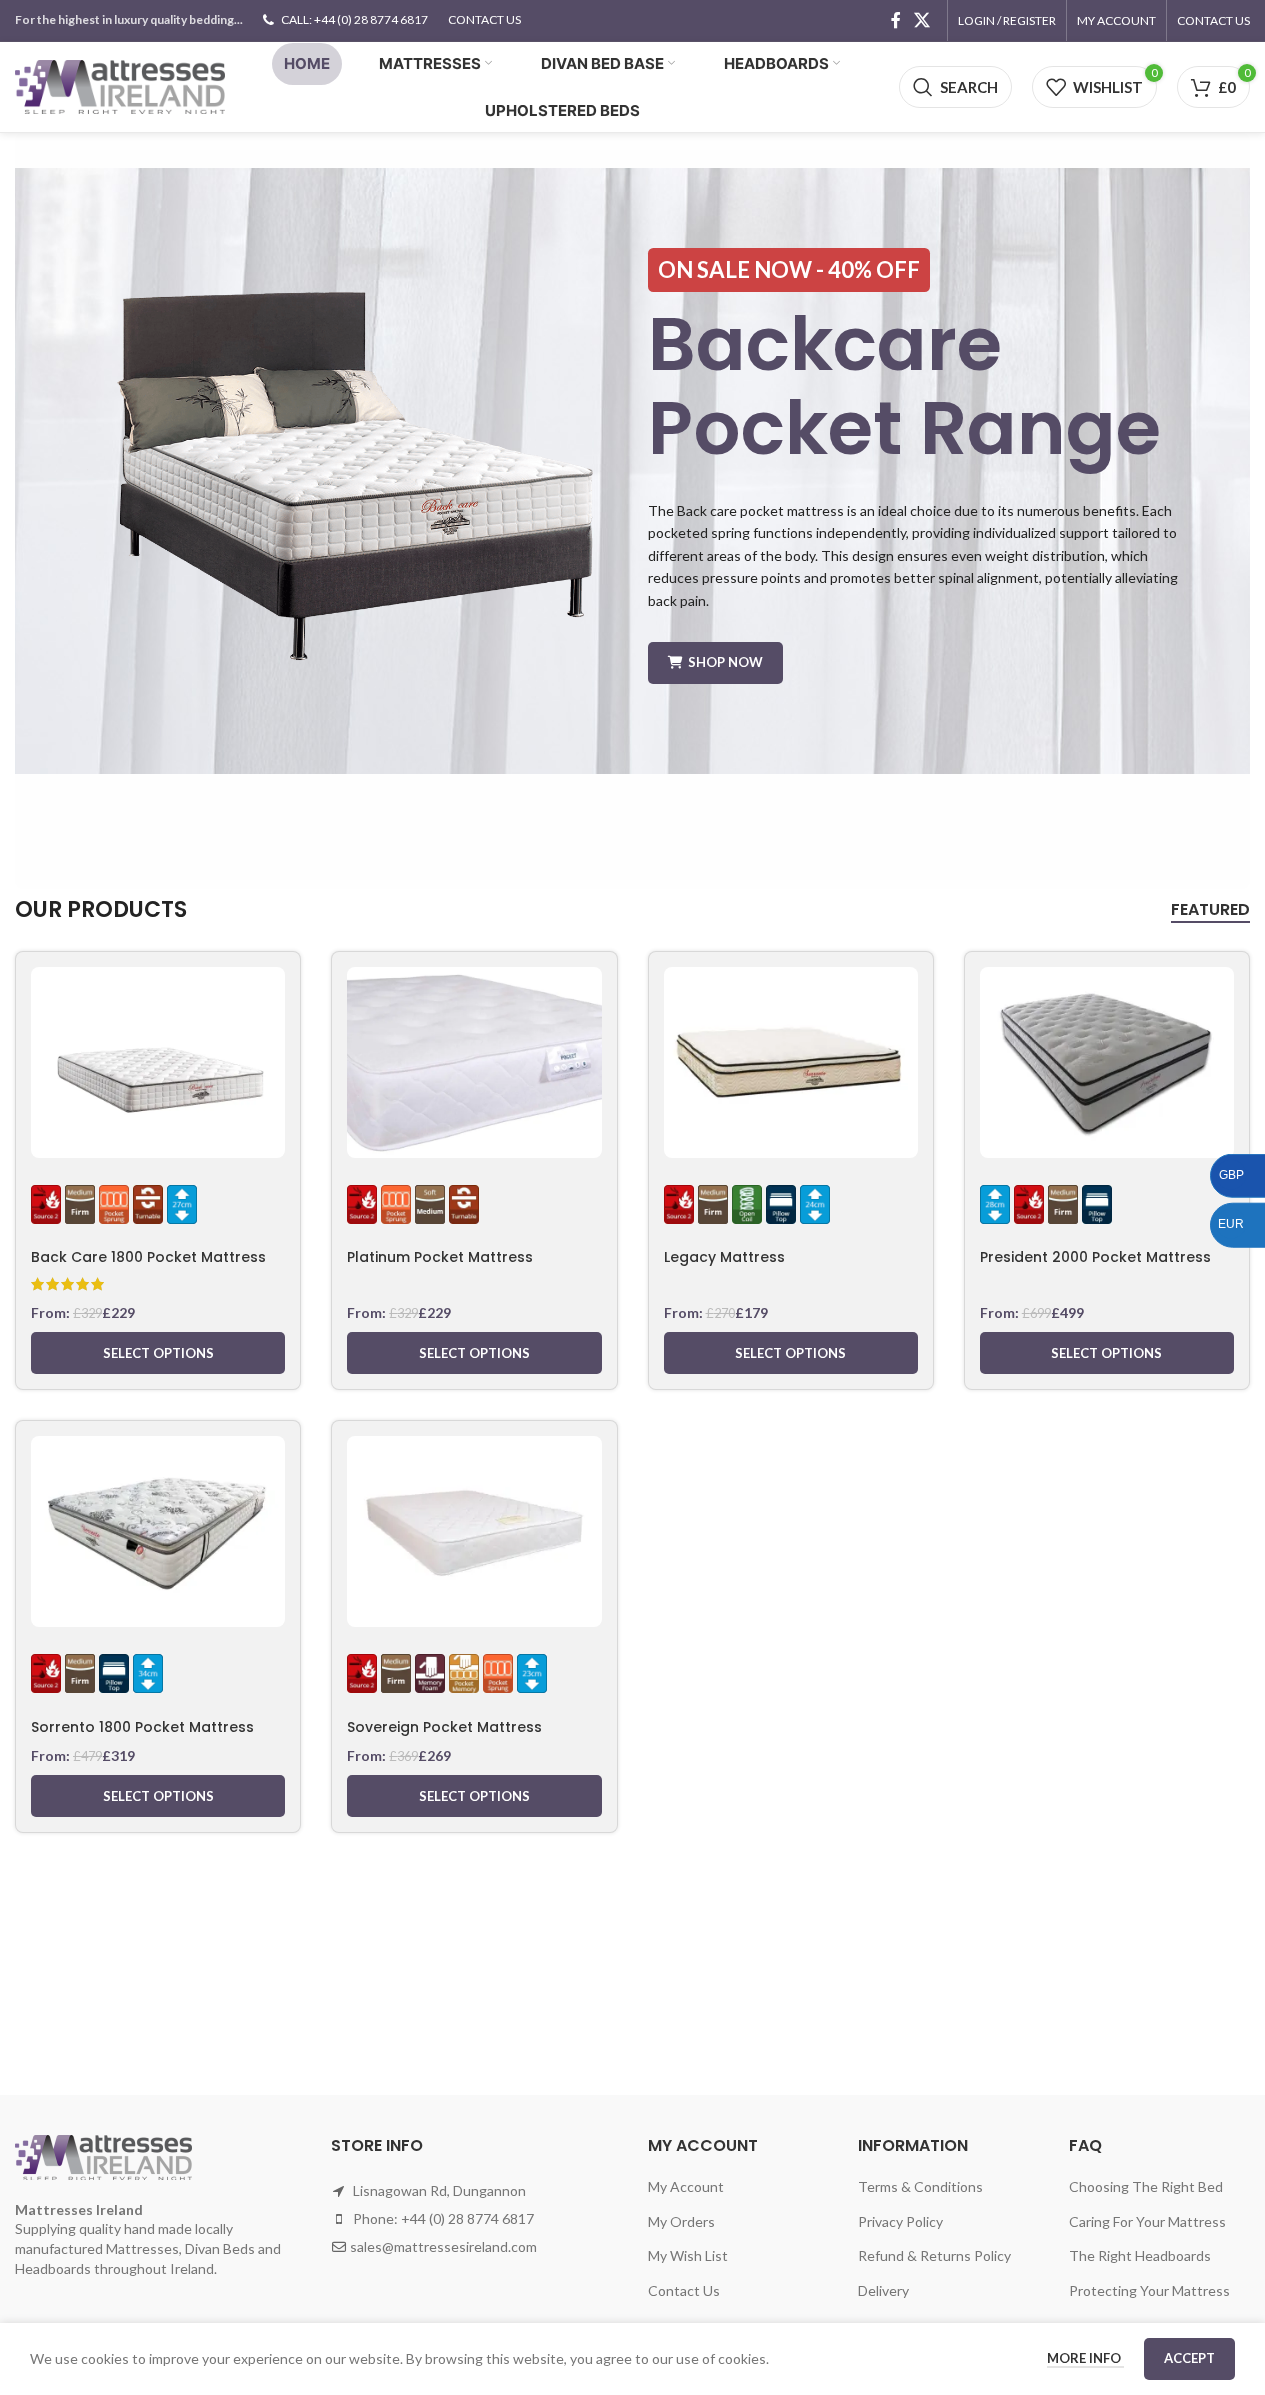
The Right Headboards (1140, 2255)
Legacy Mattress (724, 1257)
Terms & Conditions (920, 2186)
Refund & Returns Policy (934, 2255)
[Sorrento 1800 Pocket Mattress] (158, 1531)
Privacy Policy (900, 2221)
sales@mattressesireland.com (443, 2246)
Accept (1189, 2358)
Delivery (883, 2290)
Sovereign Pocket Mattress (444, 1727)
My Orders (681, 2221)
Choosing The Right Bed (1146, 2186)
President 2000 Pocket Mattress (1095, 1257)
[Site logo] (120, 85)
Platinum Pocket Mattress (440, 1257)
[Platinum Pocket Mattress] (474, 1062)
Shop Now (725, 662)
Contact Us (684, 2290)
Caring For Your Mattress (1147, 2221)
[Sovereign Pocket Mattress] (474, 1531)
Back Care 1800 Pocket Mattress (148, 1257)
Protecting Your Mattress (1149, 2290)
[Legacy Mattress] (791, 1062)
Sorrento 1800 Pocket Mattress (142, 1727)
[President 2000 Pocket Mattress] (1107, 1062)
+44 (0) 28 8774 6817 (467, 2218)
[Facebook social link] (896, 20)
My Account (686, 2186)
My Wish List (688, 2255)
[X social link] (922, 20)
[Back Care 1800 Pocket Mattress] (158, 1062)
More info (1085, 2358)
